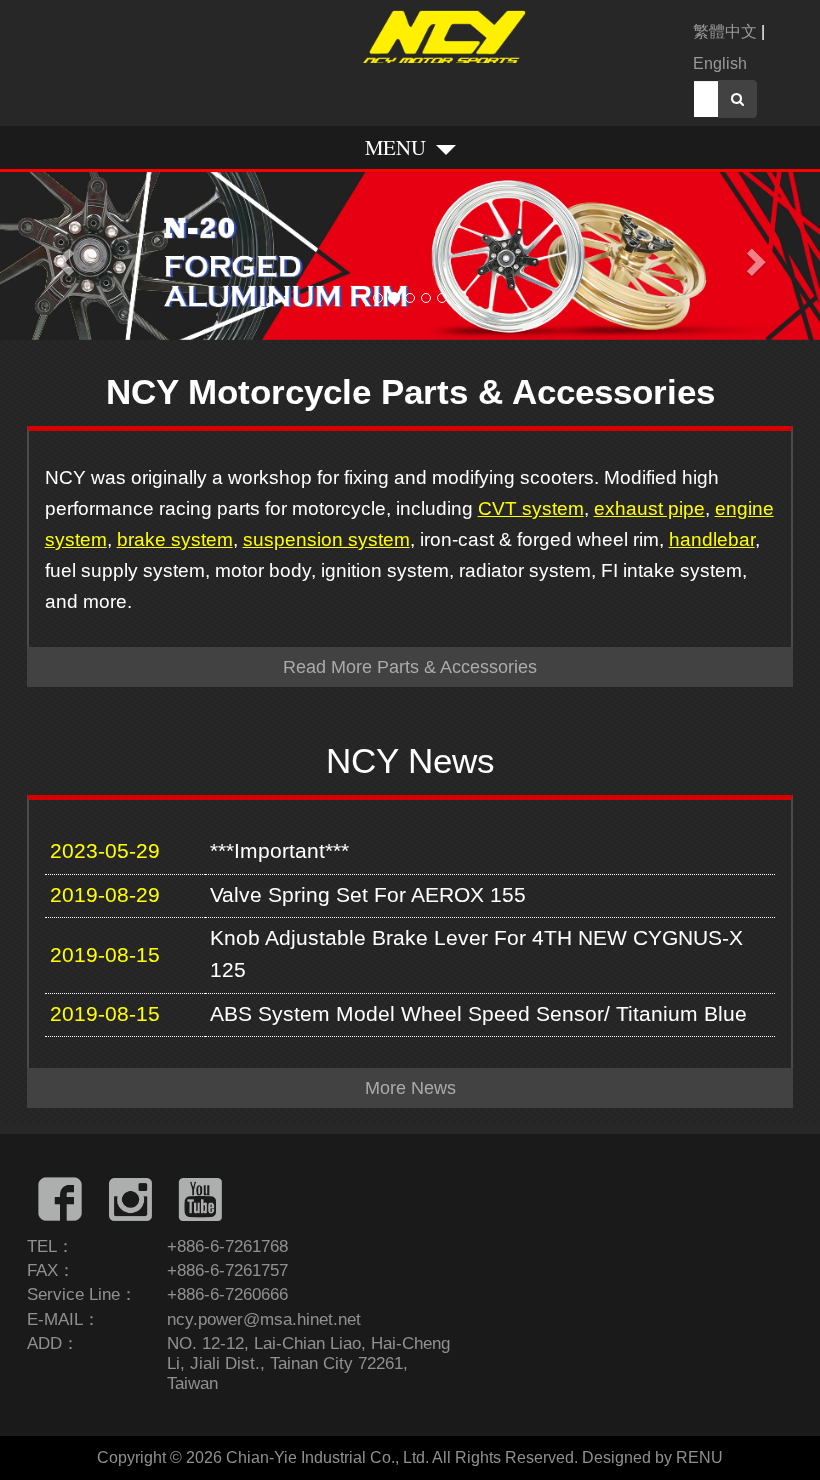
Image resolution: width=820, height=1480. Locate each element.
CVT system (531, 508)
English (720, 63)
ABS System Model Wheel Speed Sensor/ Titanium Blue (478, 1014)
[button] (61, 256)
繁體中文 (725, 31)
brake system (175, 539)
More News (410, 1088)
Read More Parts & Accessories (410, 667)
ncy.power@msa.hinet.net (264, 1319)
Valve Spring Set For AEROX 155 (368, 895)
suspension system (326, 539)
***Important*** (279, 851)
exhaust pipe (649, 508)
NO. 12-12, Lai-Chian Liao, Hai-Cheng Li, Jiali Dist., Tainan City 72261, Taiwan (308, 1363)
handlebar (712, 539)
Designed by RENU (652, 1457)
